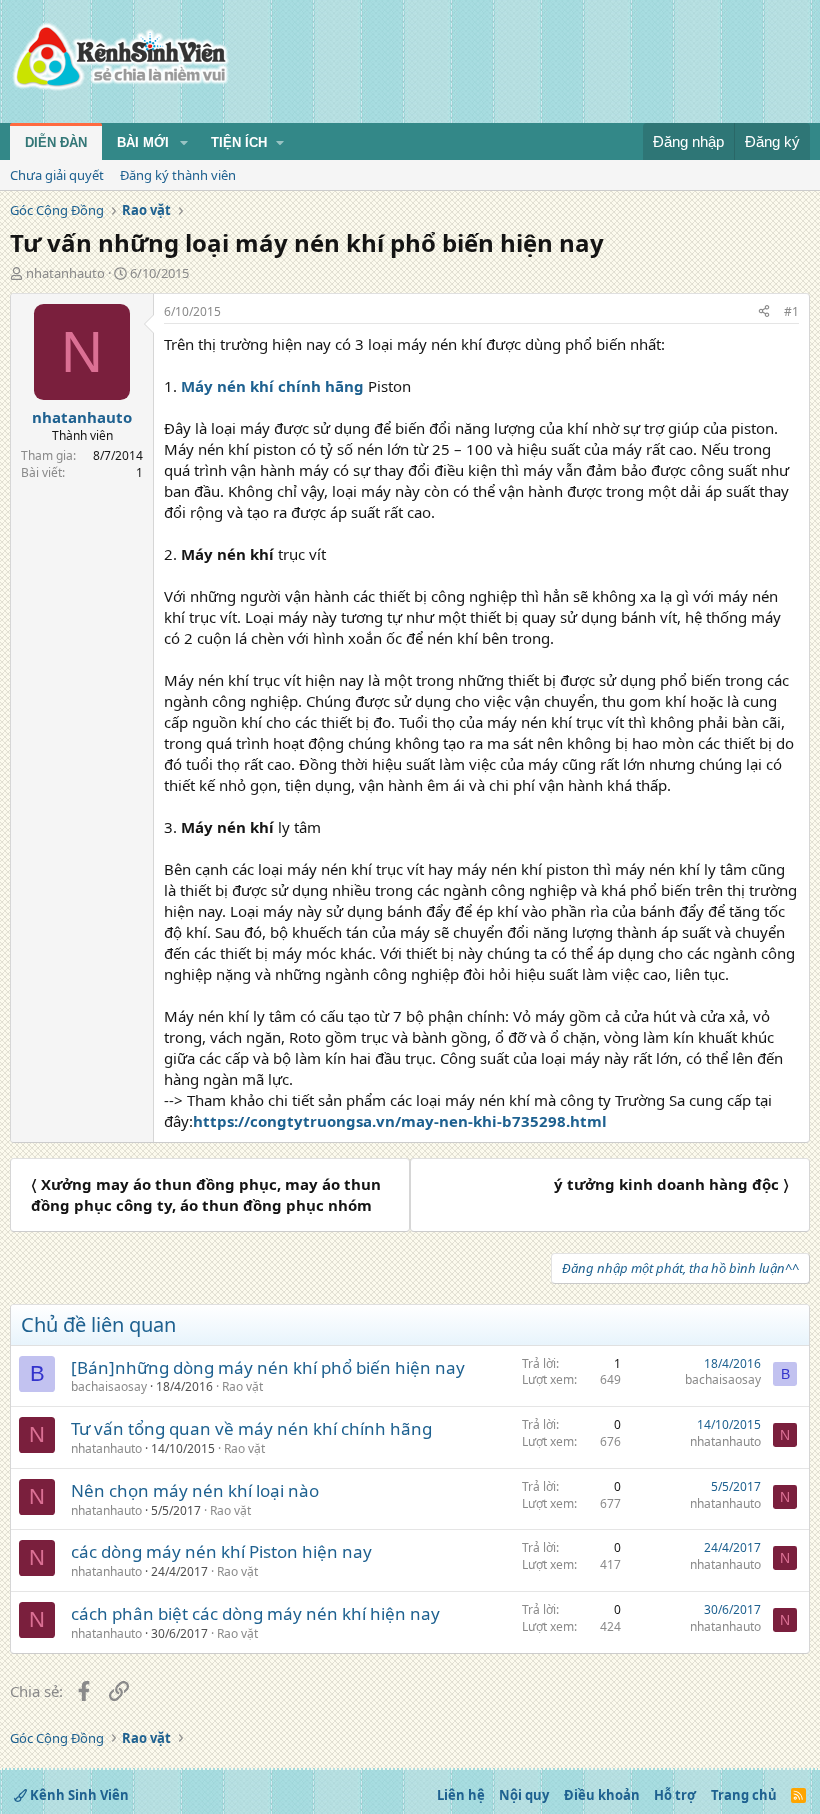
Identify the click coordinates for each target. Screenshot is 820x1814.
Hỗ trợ (675, 1795)
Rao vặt (242, 1386)
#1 (791, 311)
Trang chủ (744, 1795)
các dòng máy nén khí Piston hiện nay (221, 1551)
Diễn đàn (56, 142)
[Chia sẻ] (764, 312)
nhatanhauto (65, 273)
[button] (184, 143)
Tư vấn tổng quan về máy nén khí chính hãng (251, 1428)
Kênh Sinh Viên (78, 1795)
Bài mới (143, 142)
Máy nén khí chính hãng (272, 386)
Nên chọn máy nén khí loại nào (195, 1490)
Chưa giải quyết (57, 175)
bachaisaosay (109, 1386)
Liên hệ (461, 1795)
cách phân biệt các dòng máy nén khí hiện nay (255, 1613)
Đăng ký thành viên (178, 175)
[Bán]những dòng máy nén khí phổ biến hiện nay (268, 1367)
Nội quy (524, 1795)
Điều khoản (602, 1795)
